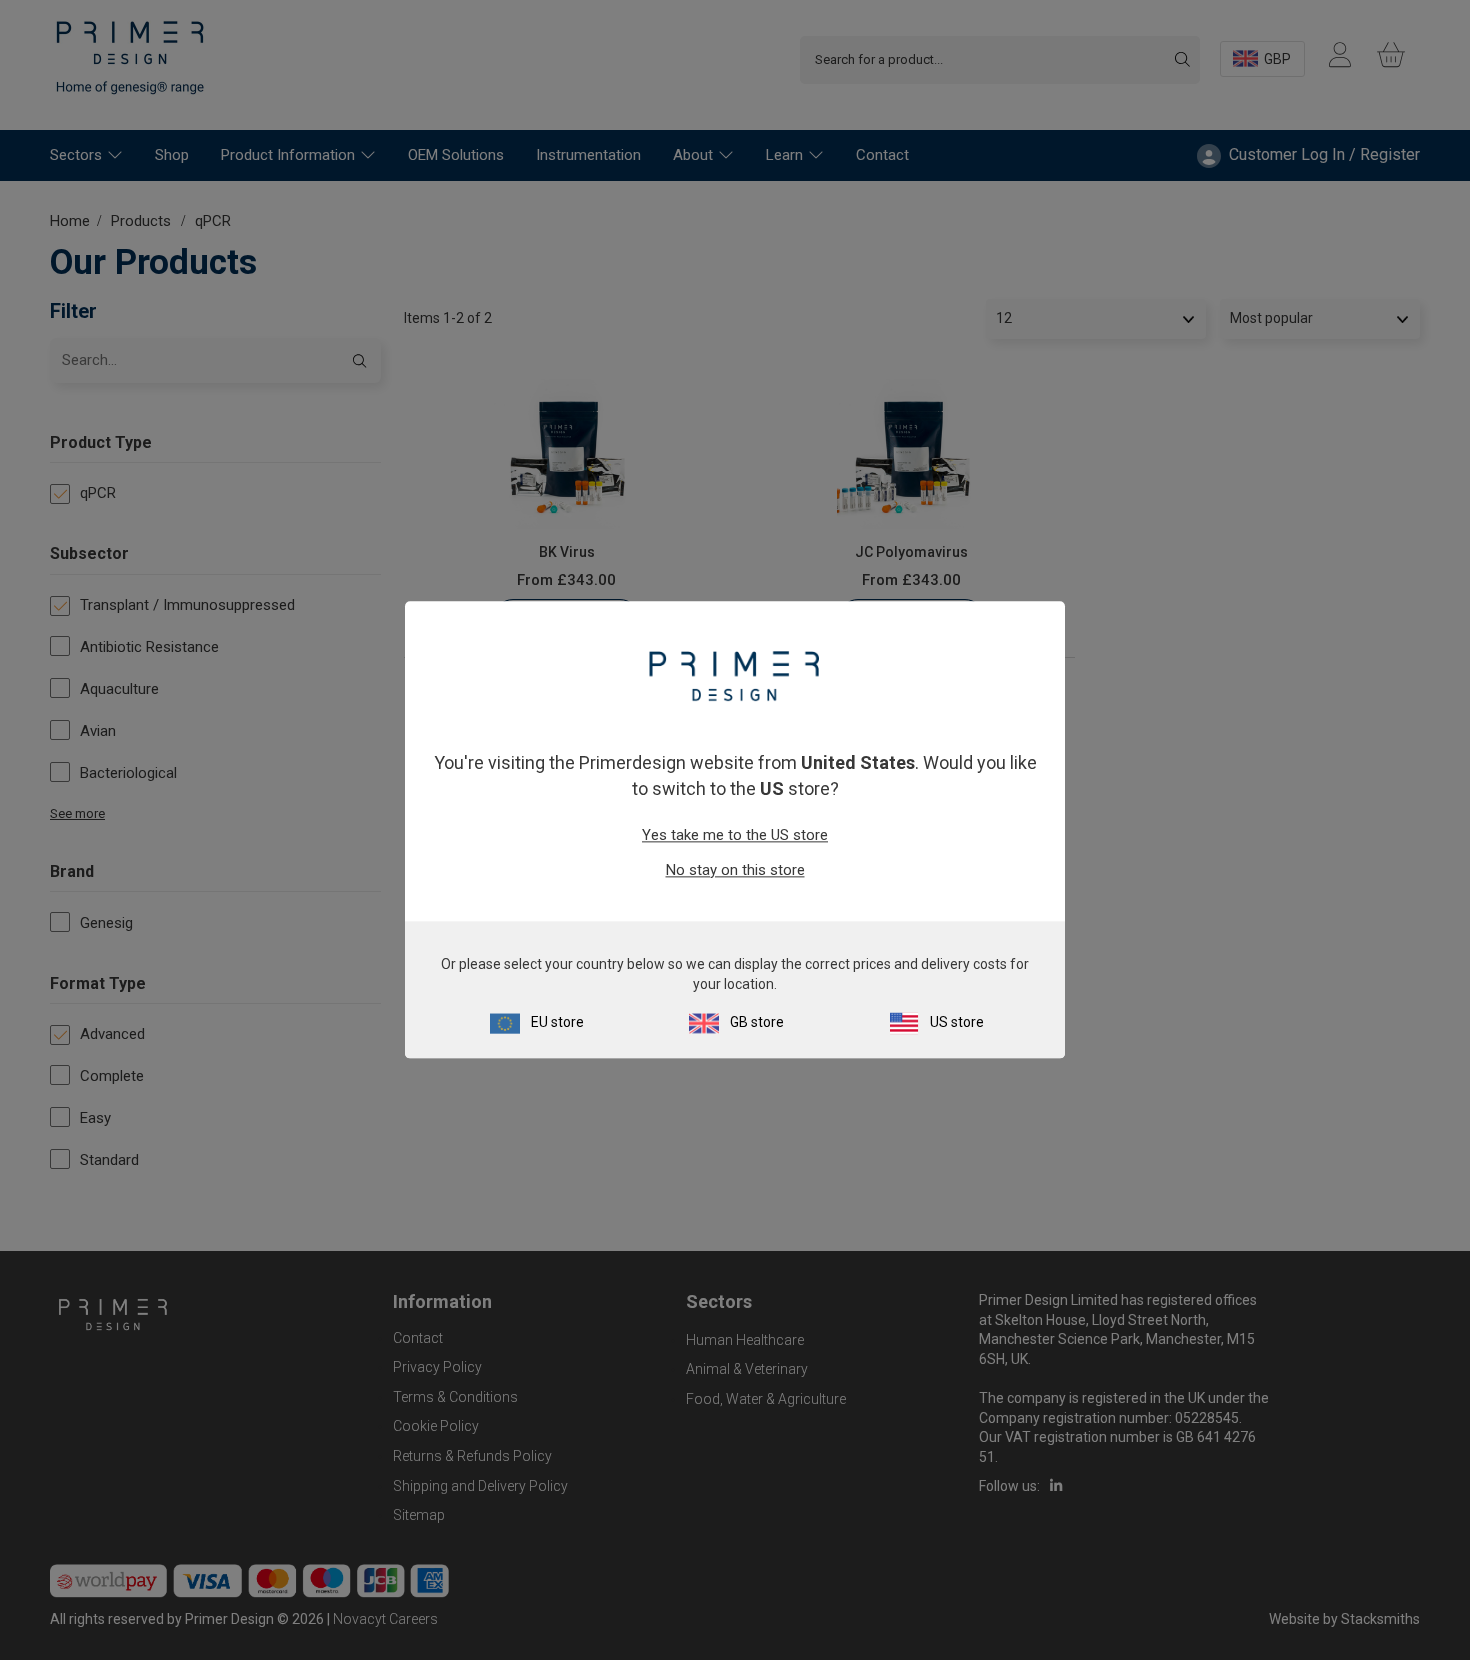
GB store (757, 1023)
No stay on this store (735, 870)
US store (957, 1023)
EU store (557, 1023)
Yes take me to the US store (735, 835)
